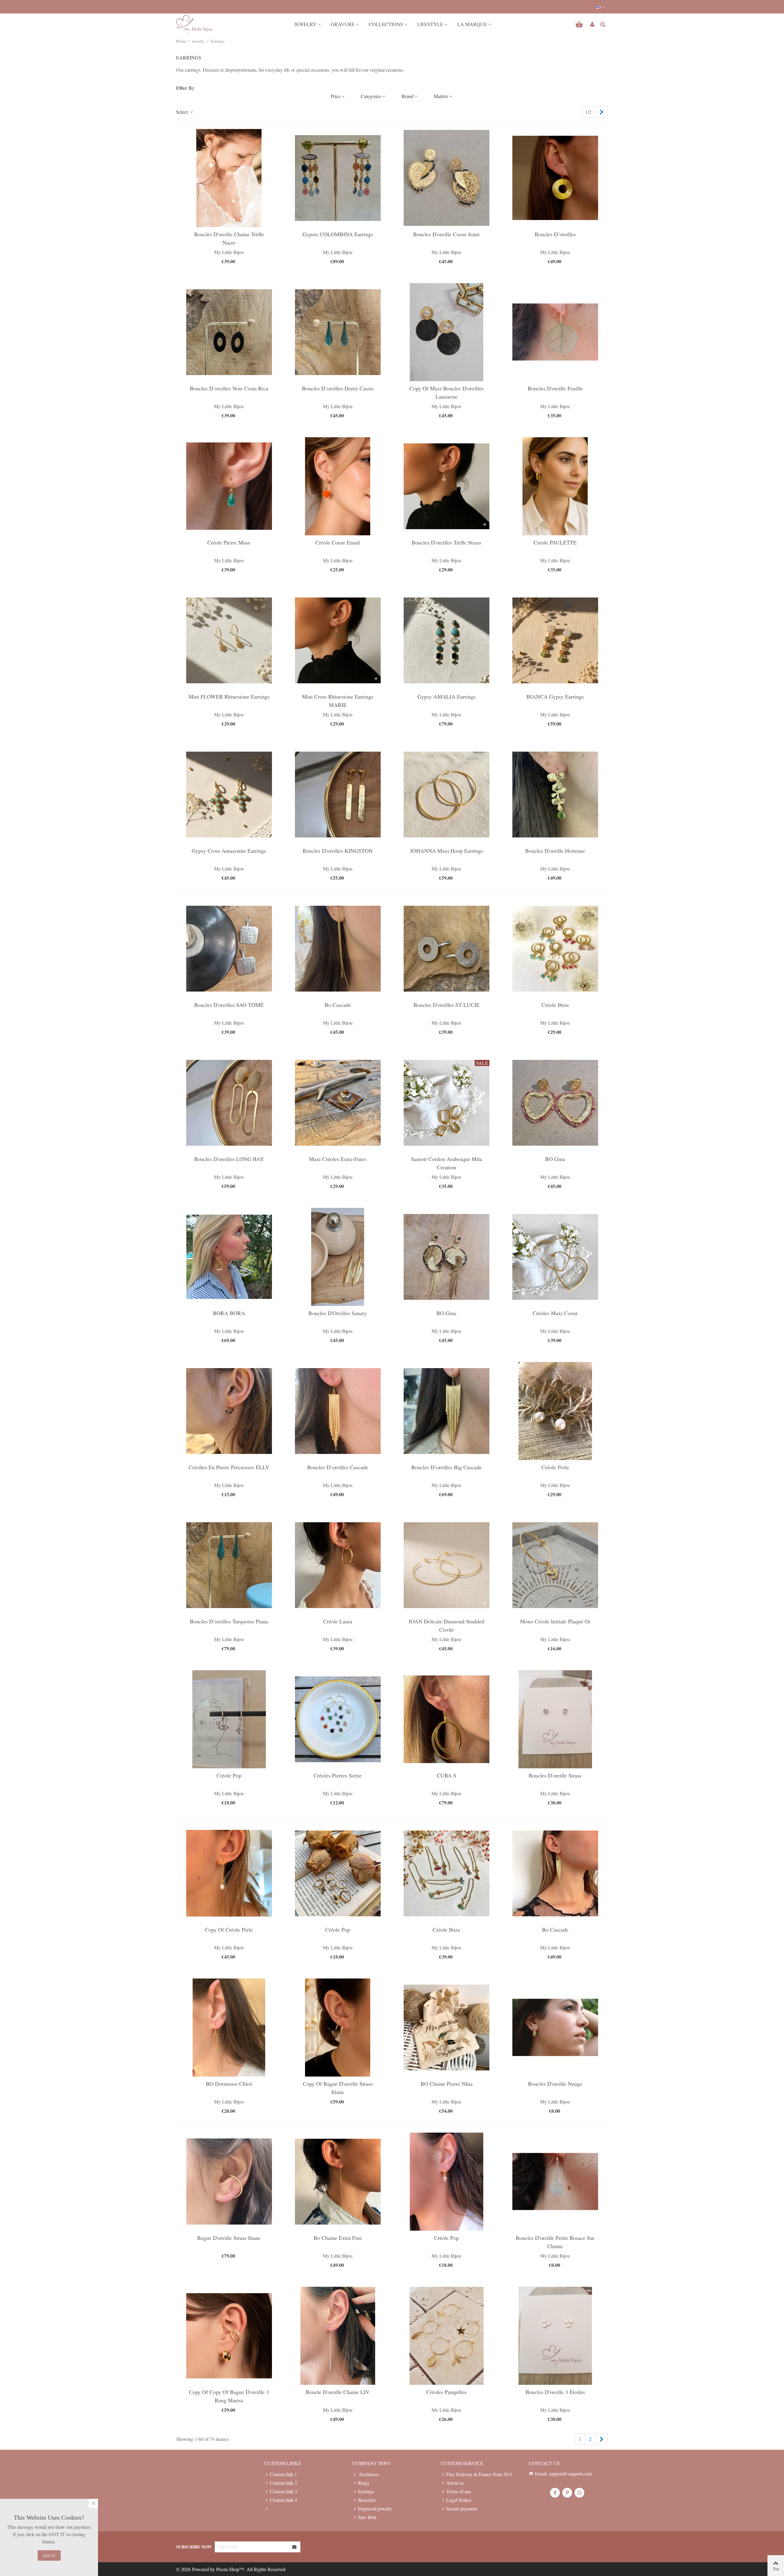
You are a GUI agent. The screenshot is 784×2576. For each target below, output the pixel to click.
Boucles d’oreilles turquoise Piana (229, 1621)
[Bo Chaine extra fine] (338, 2182)
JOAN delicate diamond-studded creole (446, 1625)
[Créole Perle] (555, 1411)
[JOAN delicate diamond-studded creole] (447, 1565)
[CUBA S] (447, 1719)
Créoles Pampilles (446, 2392)
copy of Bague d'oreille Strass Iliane (338, 2088)
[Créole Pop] (229, 1719)
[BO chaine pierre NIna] (447, 2028)
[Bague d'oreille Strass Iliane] (229, 2182)
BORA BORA (229, 1313)
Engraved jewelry (375, 2508)
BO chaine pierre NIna (447, 2084)
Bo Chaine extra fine (338, 2238)
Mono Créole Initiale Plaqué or (555, 1621)
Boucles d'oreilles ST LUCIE (447, 1005)
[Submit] (295, 2547)
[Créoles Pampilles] (447, 2336)
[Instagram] (579, 2493)
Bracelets (367, 2500)
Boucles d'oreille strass (555, 1775)
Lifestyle (430, 24)
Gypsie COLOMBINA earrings (338, 234)
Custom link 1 (283, 2474)
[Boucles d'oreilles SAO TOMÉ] (229, 949)
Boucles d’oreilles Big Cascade (447, 1467)
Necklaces (369, 2474)
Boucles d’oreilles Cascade (338, 1467)
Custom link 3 (283, 2491)
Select (183, 112)
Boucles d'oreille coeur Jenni (446, 234)
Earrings (366, 2491)
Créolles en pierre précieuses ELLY (229, 1467)
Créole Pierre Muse (229, 542)
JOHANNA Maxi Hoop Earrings (447, 851)
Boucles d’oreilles (555, 234)
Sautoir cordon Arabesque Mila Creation (447, 1163)
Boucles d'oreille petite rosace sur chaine (555, 2242)
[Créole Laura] (338, 1565)
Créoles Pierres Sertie (338, 1775)
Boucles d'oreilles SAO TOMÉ (229, 1005)
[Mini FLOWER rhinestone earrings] (229, 640)
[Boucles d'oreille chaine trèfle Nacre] (229, 178)
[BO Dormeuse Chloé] (229, 2028)
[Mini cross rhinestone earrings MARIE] (338, 640)
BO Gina (555, 1159)
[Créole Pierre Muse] (229, 486)
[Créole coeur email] (338, 486)
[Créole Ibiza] (555, 949)
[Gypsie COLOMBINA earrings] (338, 178)
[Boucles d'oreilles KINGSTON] (338, 795)
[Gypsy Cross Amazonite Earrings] (229, 795)
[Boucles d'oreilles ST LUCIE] (447, 949)
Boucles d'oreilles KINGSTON (338, 851)
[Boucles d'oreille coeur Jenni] (447, 178)
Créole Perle (555, 1467)
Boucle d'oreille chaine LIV (338, 2392)
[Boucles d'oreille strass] (555, 1719)
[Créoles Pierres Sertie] (338, 1719)
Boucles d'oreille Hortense (555, 851)
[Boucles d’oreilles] (555, 178)
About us (455, 2483)
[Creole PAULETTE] (555, 486)
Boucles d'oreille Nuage (555, 2084)
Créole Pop (229, 1775)
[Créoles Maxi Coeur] (555, 1257)
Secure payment (462, 2508)
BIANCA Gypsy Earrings (555, 696)
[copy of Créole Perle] (229, 1873)
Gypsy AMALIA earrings (447, 696)
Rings (364, 2483)
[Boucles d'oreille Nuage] (555, 2028)
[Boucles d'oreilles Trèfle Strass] (447, 486)
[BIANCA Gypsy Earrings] (555, 640)
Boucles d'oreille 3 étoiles (555, 2392)
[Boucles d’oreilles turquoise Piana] (229, 1565)
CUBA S (447, 1775)
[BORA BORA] (229, 1257)
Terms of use (459, 2491)
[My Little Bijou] (194, 24)
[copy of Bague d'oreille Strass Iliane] (338, 2028)
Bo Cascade (338, 1005)
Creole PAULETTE (555, 542)
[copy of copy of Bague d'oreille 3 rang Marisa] (229, 2336)
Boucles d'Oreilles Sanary (338, 1313)
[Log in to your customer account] (592, 24)
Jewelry (305, 24)
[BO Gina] (555, 1103)
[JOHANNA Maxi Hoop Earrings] (447, 795)
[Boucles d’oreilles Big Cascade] (447, 1411)
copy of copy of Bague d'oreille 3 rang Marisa (229, 2396)
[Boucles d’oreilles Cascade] (338, 1411)
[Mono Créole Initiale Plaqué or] (555, 1565)
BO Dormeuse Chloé (229, 2084)
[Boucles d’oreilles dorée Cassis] (338, 332)
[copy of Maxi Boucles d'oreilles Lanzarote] (447, 332)
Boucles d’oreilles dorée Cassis (338, 388)
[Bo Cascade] (338, 949)
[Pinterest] (567, 2493)
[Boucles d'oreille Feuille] (555, 332)
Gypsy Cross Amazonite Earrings (229, 851)
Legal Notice (459, 2500)
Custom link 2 (283, 2483)
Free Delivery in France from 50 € (479, 2474)
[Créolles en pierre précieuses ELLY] (229, 1411)
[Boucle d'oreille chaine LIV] (338, 2336)
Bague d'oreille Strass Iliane (229, 2238)
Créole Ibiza (555, 1005)
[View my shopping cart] (580, 24)
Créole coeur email (338, 542)
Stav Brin (367, 2517)
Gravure (343, 24)
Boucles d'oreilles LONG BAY (229, 1159)
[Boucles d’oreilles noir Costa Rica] (229, 332)
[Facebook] (555, 2493)
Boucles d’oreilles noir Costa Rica (229, 388)
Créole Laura (338, 1621)
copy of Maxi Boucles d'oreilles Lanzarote (447, 392)
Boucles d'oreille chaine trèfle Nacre (229, 238)
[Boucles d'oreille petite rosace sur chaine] (555, 2182)
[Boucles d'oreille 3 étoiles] (555, 2336)
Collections (386, 24)
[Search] (603, 23)
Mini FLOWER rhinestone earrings (229, 696)
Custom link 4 (283, 2500)
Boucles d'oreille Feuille (555, 388)
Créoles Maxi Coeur (555, 1313)
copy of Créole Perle (229, 1929)
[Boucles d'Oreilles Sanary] (338, 1257)
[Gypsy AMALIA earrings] (447, 640)
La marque (472, 24)
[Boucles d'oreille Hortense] (555, 795)
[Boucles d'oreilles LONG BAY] (229, 1103)
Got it (49, 2555)
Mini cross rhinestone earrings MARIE (338, 701)
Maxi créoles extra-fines (338, 1159)
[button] (601, 7)
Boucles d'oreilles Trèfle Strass (446, 542)
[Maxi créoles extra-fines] (338, 1103)
